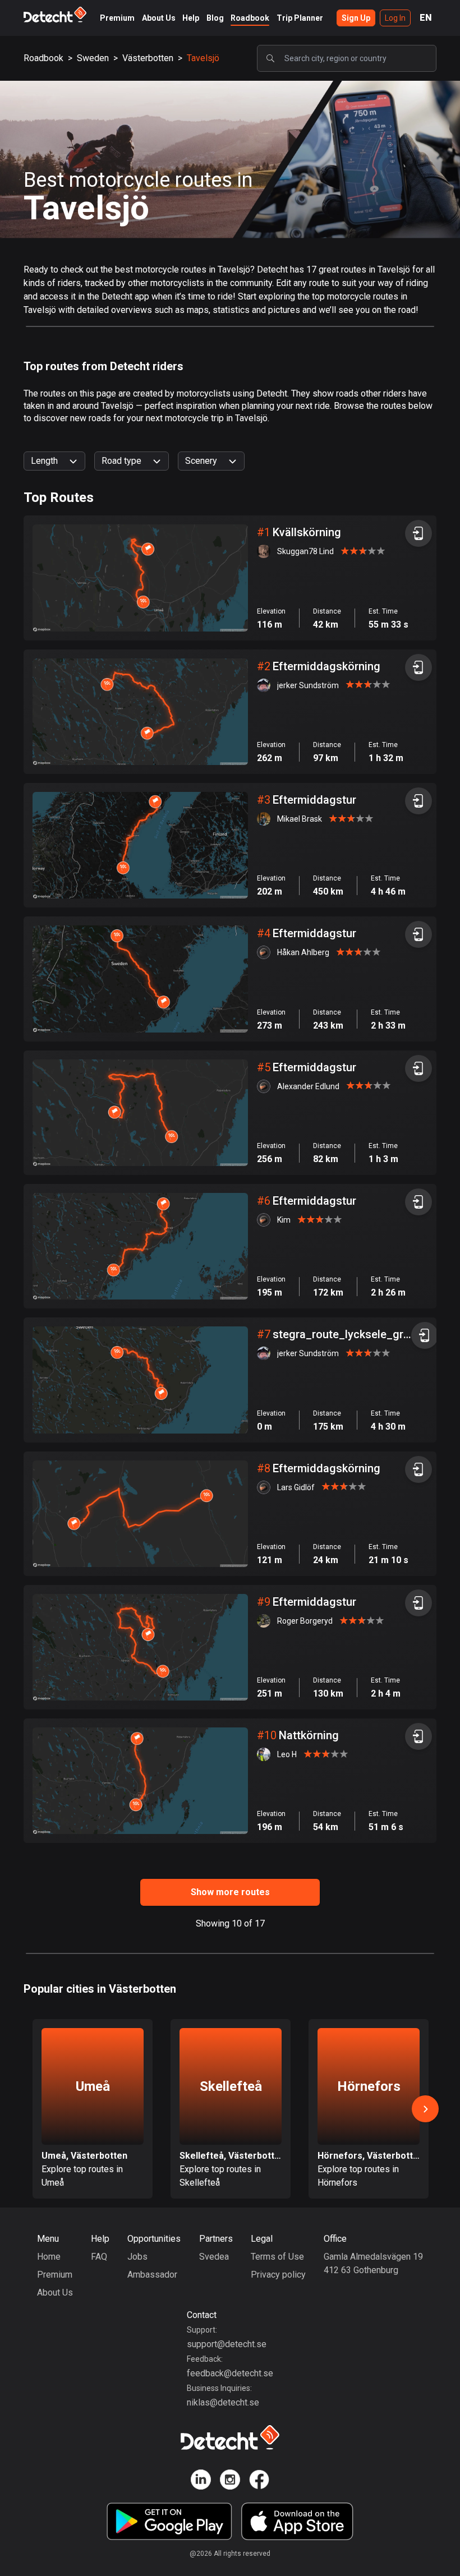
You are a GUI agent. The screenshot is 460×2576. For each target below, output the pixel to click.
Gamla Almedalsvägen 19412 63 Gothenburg (373, 2263)
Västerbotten (148, 58)
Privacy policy (278, 2275)
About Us (159, 18)
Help (191, 18)
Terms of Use (277, 2257)
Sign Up (356, 18)
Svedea (214, 2257)
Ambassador (152, 2275)
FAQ (99, 2257)
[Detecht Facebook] (259, 2481)
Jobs (137, 2257)
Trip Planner (300, 18)
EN (426, 18)
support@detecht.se (227, 2344)
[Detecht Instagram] (230, 2481)
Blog (215, 18)
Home (49, 2257)
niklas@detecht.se (223, 2402)
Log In (395, 18)
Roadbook (250, 18)
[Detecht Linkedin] (201, 2481)
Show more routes (230, 1892)
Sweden (93, 58)
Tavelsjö (203, 58)
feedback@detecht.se (230, 2373)
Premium (117, 18)
